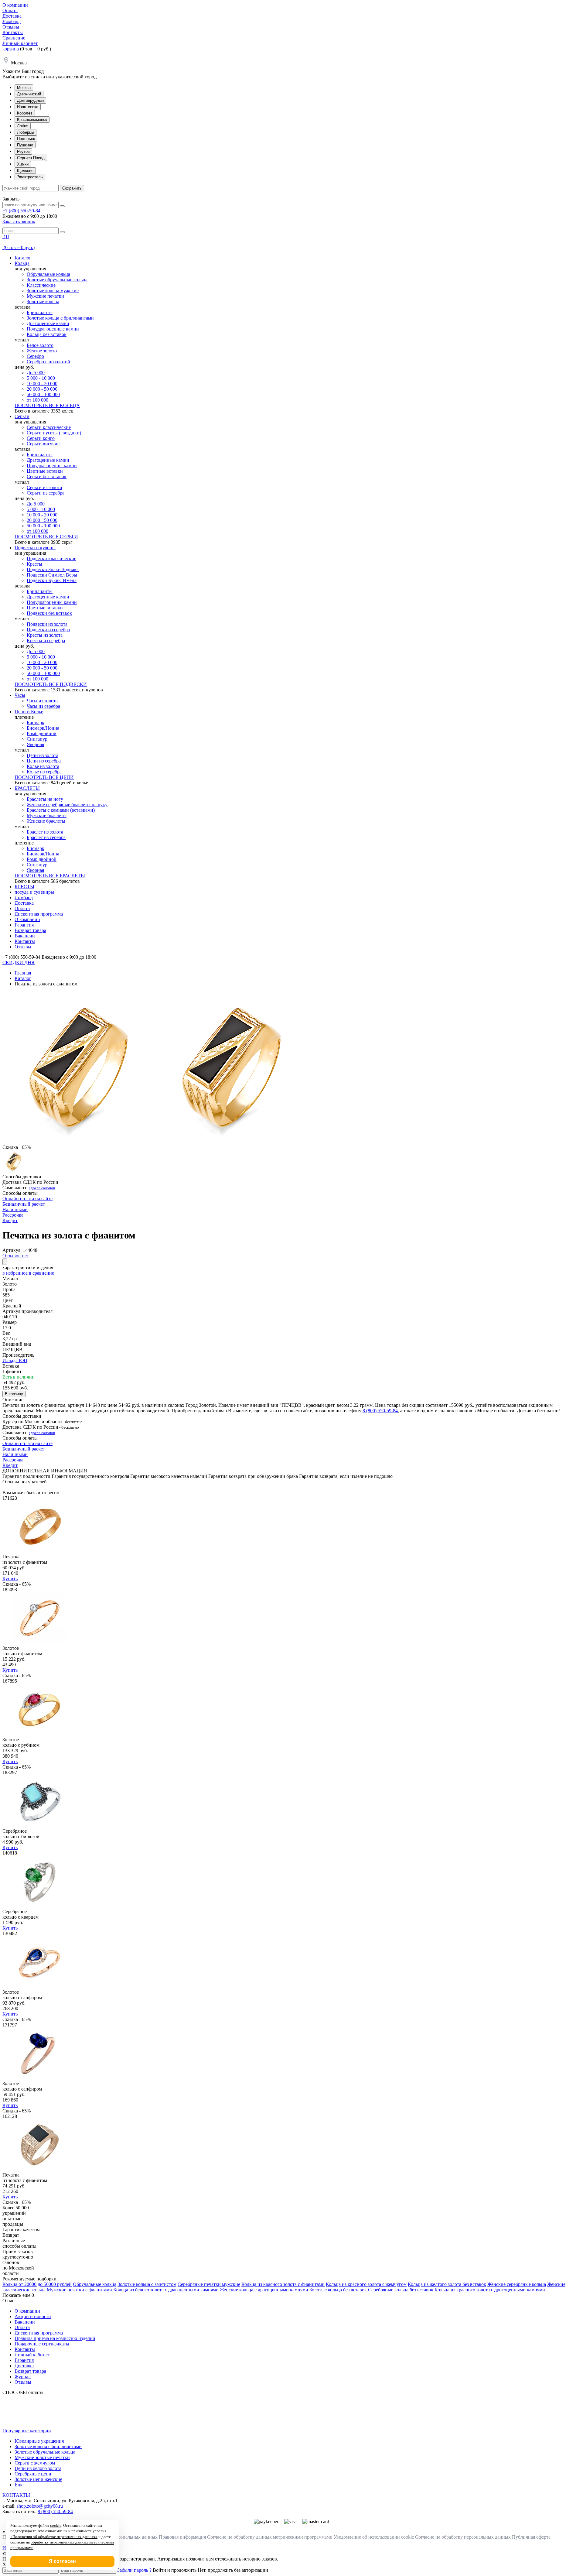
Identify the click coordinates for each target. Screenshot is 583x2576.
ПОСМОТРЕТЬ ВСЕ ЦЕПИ (44, 777)
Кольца (22, 263)
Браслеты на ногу (45, 799)
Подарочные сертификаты (42, 2344)
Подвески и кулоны (35, 548)
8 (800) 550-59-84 (380, 1411)
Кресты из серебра (46, 641)
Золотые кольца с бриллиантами (60, 318)
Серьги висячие (43, 444)
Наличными (15, 1209)
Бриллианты (40, 312)
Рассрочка (13, 1215)
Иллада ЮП (15, 1360)
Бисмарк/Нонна (43, 728)
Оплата (10, 10)
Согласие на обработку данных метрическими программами (270, 2537)
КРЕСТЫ (24, 887)
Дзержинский (29, 94)
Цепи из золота (43, 755)
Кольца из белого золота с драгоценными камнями (166, 2290)
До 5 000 (36, 373)
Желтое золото (42, 351)
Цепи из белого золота (38, 2468)
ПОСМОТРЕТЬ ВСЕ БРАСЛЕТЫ (50, 876)
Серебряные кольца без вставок (401, 2290)
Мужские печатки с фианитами (79, 2290)
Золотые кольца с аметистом (147, 2284)
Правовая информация (182, 2537)
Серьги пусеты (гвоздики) (54, 433)
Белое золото (40, 345)
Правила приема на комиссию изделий (55, 2338)
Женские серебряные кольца (517, 2284)
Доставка (12, 16)
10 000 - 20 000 (42, 384)
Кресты (34, 564)
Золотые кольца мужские (53, 291)
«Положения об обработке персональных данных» (54, 2537)
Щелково (25, 171)
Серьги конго (41, 438)
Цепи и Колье (29, 712)
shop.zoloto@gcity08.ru (40, 2506)
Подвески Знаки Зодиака (53, 569)
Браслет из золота (45, 832)
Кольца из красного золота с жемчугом (366, 2284)
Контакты (13, 32)
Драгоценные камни (48, 323)
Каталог (23, 258)
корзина (11, 49)
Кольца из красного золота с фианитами (283, 2284)
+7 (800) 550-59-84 (21, 211)
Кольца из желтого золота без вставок (447, 2284)
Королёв (25, 113)
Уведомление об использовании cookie (374, 2537)
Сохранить (72, 188)
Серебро (35, 356)
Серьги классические (49, 427)
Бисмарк (36, 723)
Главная (23, 973)
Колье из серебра (44, 772)
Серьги (22, 416)
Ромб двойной (42, 733)
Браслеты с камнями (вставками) (61, 810)
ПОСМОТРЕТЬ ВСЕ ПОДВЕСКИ (51, 684)
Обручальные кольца (48, 274)
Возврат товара (30, 930)
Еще (19, 2485)
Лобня (23, 126)
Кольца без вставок (47, 334)
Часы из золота (42, 701)
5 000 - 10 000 (41, 378)
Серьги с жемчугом (35, 2463)
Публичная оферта (531, 2537)
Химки (23, 164)
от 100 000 (38, 400)
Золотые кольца (43, 301)
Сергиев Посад (31, 158)
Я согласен (62, 2561)
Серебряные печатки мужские (209, 2284)
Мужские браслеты (47, 815)
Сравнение (14, 38)
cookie (56, 2525)
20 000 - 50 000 (42, 389)
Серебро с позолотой (48, 362)
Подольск (26, 139)
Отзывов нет (16, 1256)
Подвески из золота (47, 624)
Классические (41, 285)
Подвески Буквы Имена (52, 580)
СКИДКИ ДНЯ (19, 963)
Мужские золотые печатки (42, 2457)
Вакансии (25, 936)
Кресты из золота (45, 635)
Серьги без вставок (47, 476)
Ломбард (12, 21)
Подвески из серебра (48, 630)
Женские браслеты (46, 821)
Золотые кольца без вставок (338, 2290)
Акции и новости (33, 2316)
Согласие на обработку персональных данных (463, 2537)
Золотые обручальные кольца (57, 280)
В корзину (14, 1394)
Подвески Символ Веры (52, 575)
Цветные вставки (45, 471)
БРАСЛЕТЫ (27, 788)
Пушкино (25, 145)
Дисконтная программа (39, 914)
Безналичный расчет (24, 1204)
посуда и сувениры (34, 892)
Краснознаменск (32, 120)
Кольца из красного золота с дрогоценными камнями (490, 2290)
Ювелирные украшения (39, 2441)
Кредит (10, 1220)
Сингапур (37, 739)
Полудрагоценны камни (52, 466)
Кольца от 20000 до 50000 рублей (37, 2284)
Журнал (23, 2377)
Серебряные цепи (33, 2474)
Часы (20, 695)
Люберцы (26, 132)
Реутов (23, 151)
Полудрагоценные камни (53, 329)
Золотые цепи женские (38, 2479)
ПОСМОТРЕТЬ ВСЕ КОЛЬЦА (47, 405)
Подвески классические (51, 558)
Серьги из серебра (46, 493)
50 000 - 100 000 (43, 394)
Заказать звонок (19, 222)
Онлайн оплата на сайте (27, 1199)
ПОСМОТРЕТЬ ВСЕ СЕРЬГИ (46, 537)
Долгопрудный (30, 100)
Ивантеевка (28, 107)
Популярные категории (27, 2431)
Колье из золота (43, 766)
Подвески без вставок (49, 613)
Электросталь (30, 177)
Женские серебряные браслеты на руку (67, 805)
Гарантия (24, 925)
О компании (15, 5)
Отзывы (11, 27)
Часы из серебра (43, 706)
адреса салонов (42, 1188)
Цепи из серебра (44, 761)
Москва (24, 88)
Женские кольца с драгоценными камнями (264, 2290)
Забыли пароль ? (134, 2570)
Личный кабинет (20, 43)
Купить (10, 1579)
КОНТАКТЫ (16, 2495)
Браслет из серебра (46, 837)
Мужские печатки (45, 296)
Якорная (35, 744)
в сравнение (41, 1273)
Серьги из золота (44, 487)
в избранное (15, 1273)
